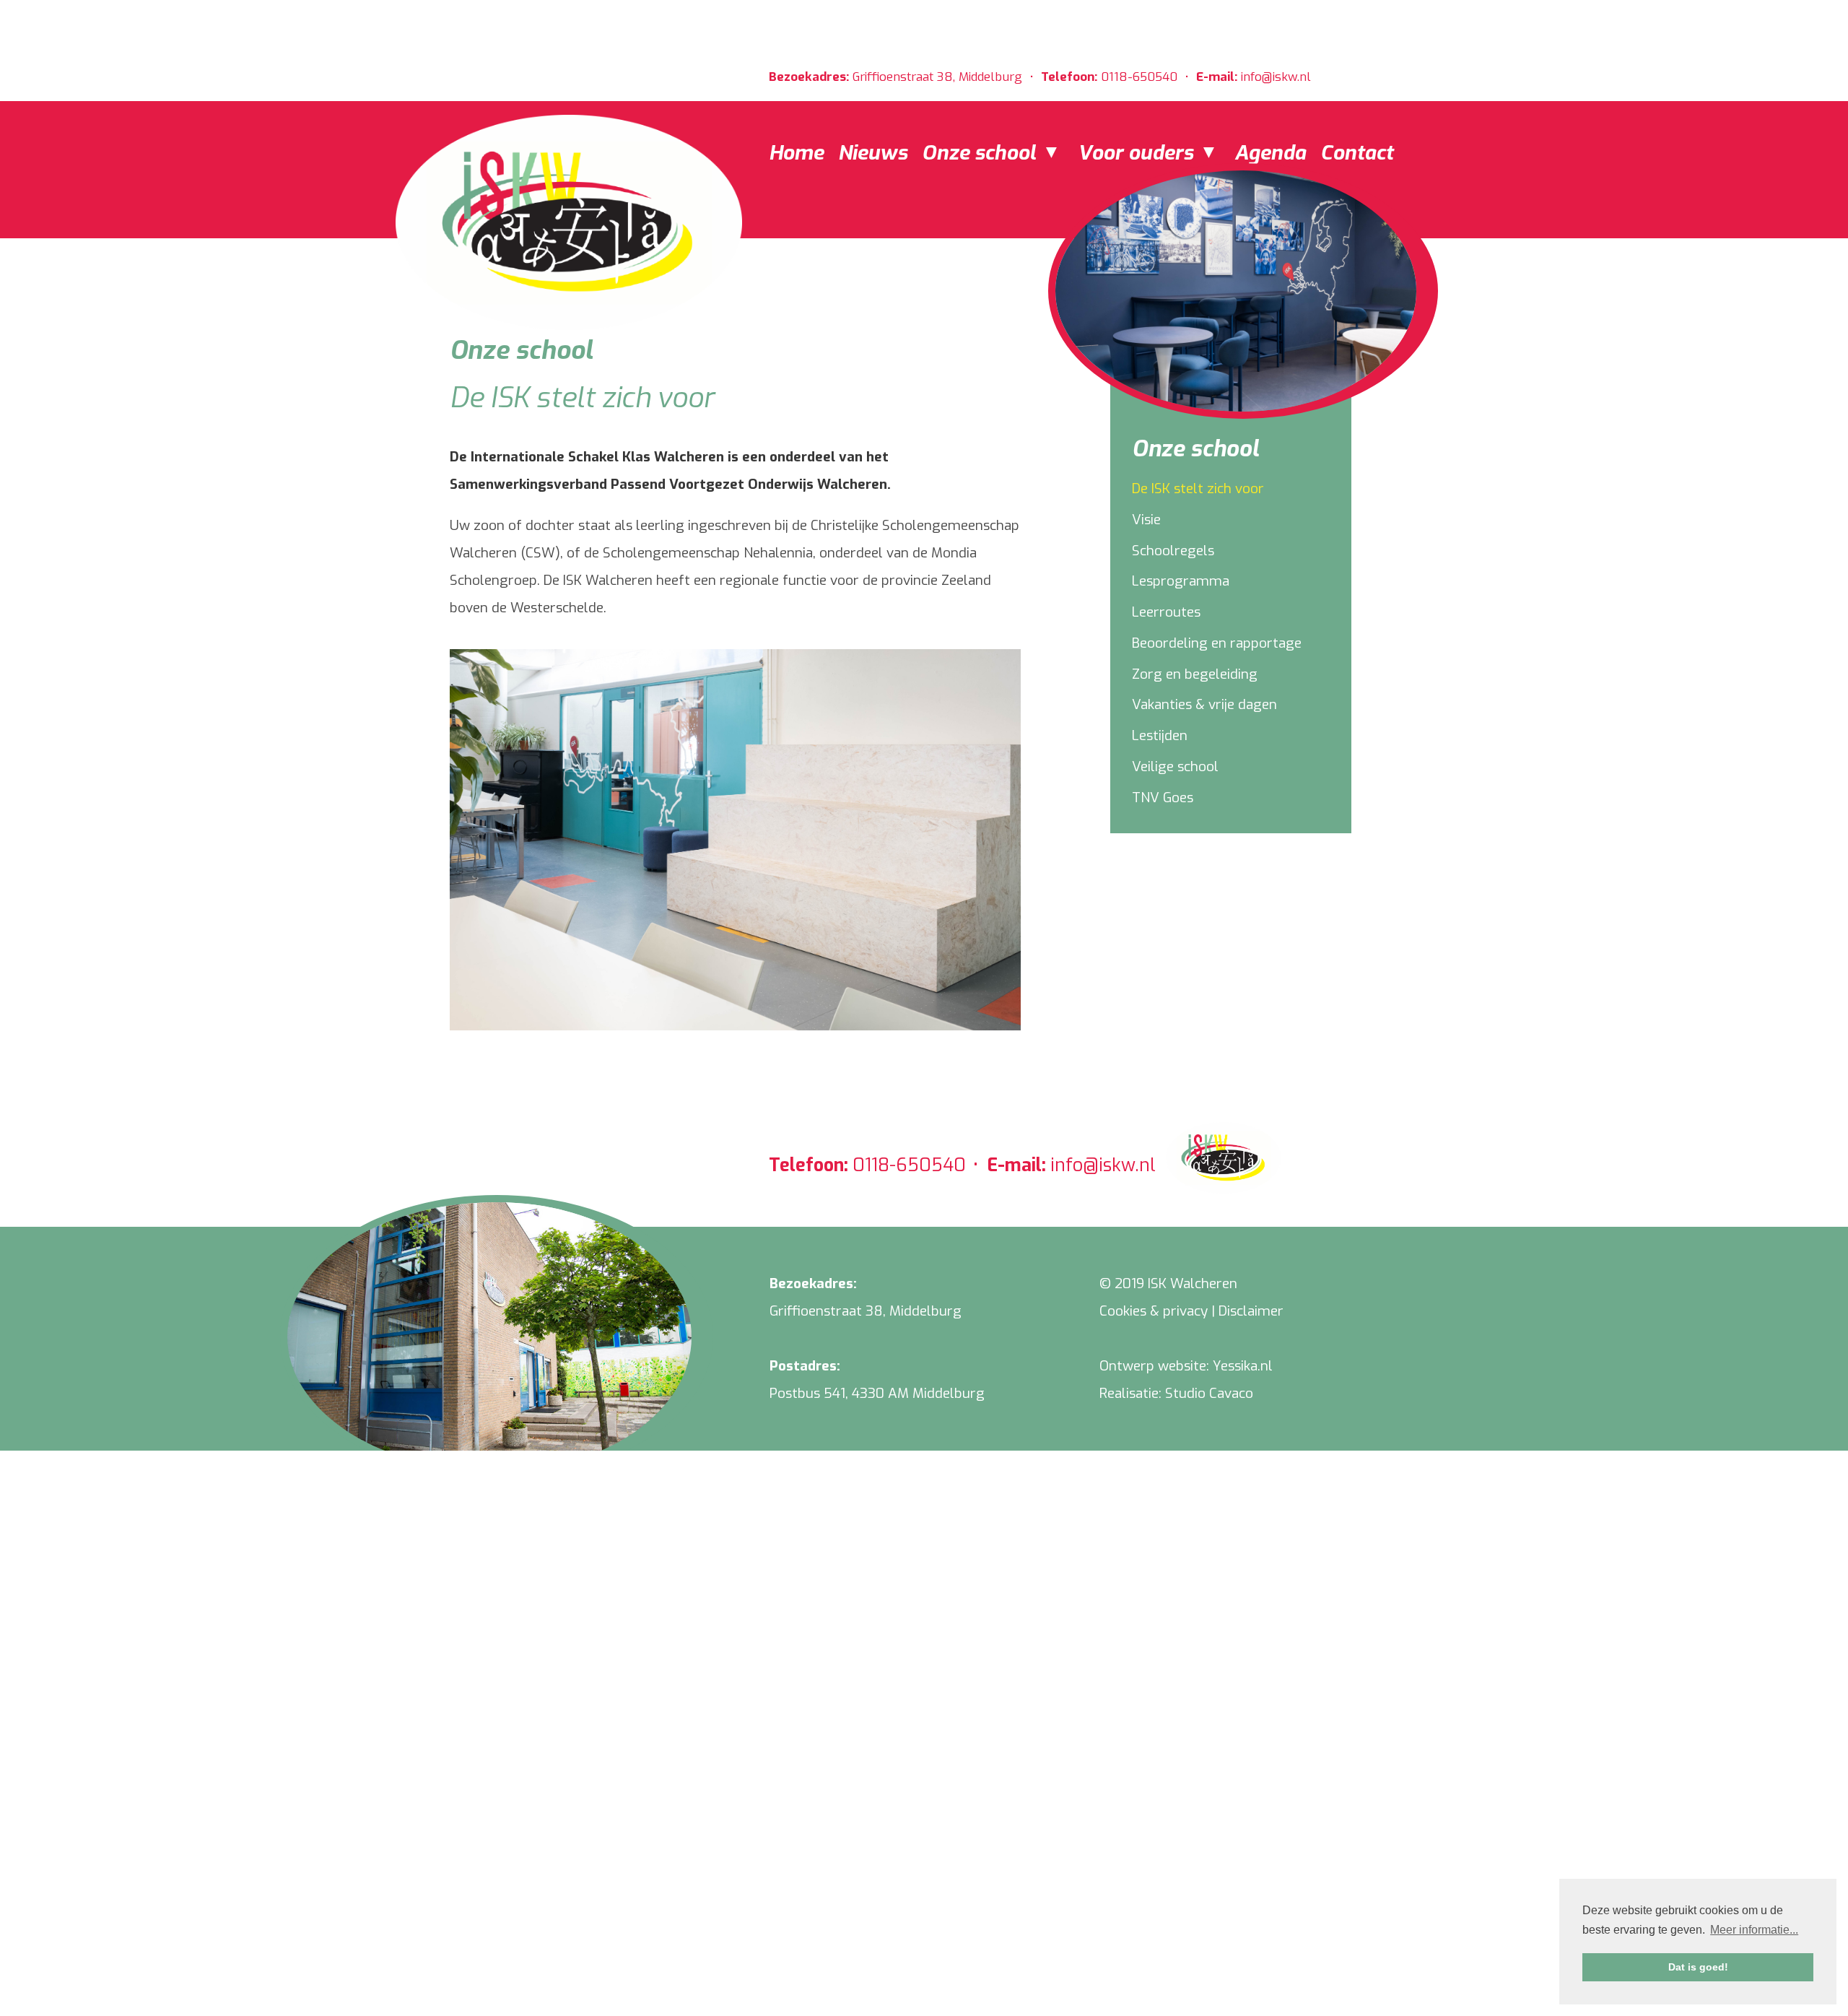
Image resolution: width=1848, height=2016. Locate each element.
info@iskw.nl (1276, 77)
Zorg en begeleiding (1195, 674)
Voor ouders (1138, 153)
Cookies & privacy (1154, 1311)
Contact (1357, 153)
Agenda (1270, 153)
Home (796, 153)
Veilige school (1175, 766)
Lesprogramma (1181, 581)
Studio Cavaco (1209, 1393)
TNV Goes (1163, 798)
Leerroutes (1166, 612)
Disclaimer (1251, 1311)
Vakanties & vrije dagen (1204, 704)
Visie (1146, 520)
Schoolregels (1173, 551)
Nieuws (873, 153)
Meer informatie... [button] (1754, 1930)
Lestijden (1160, 735)
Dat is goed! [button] (1698, 1967)
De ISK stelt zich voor (1198, 488)
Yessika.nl (1243, 1366)
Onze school (981, 153)
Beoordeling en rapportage (1217, 643)
